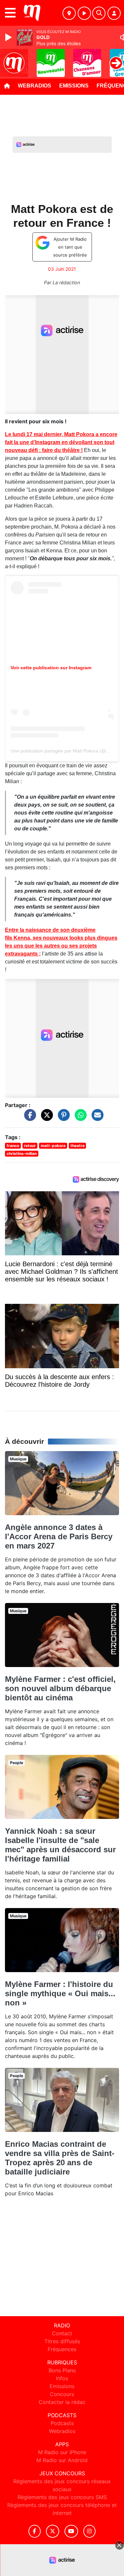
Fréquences (62, 2349)
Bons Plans (62, 2370)
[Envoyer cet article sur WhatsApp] (79, 1118)
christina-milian (22, 1153)
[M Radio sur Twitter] (52, 2531)
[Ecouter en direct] (84, 13)
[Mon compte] (114, 13)
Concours (62, 2394)
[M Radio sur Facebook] (35, 2531)
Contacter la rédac (62, 2402)
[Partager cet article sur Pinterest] (62, 1118)
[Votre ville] (69, 13)
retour (30, 1146)
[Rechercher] (99, 13)
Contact (62, 2333)
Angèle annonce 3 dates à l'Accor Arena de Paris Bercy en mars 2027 (59, 1536)
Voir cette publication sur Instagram (51, 668)
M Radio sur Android (62, 2460)
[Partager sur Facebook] (28, 1118)
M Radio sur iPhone (62, 2452)
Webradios (35, 86)
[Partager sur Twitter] (45, 1118)
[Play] (9, 37)
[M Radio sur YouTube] (71, 2531)
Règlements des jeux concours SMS (62, 2497)
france (13, 1146)
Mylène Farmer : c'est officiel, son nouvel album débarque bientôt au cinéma (60, 1688)
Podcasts (62, 2423)
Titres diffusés (62, 2341)
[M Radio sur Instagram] (90, 2531)
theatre (78, 1146)
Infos (62, 2378)
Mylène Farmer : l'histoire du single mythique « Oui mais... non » (60, 1993)
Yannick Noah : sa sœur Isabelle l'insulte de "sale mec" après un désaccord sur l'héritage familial (60, 1845)
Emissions (74, 86)
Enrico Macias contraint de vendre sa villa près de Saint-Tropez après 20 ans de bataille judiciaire (60, 2158)
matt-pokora (53, 1146)
